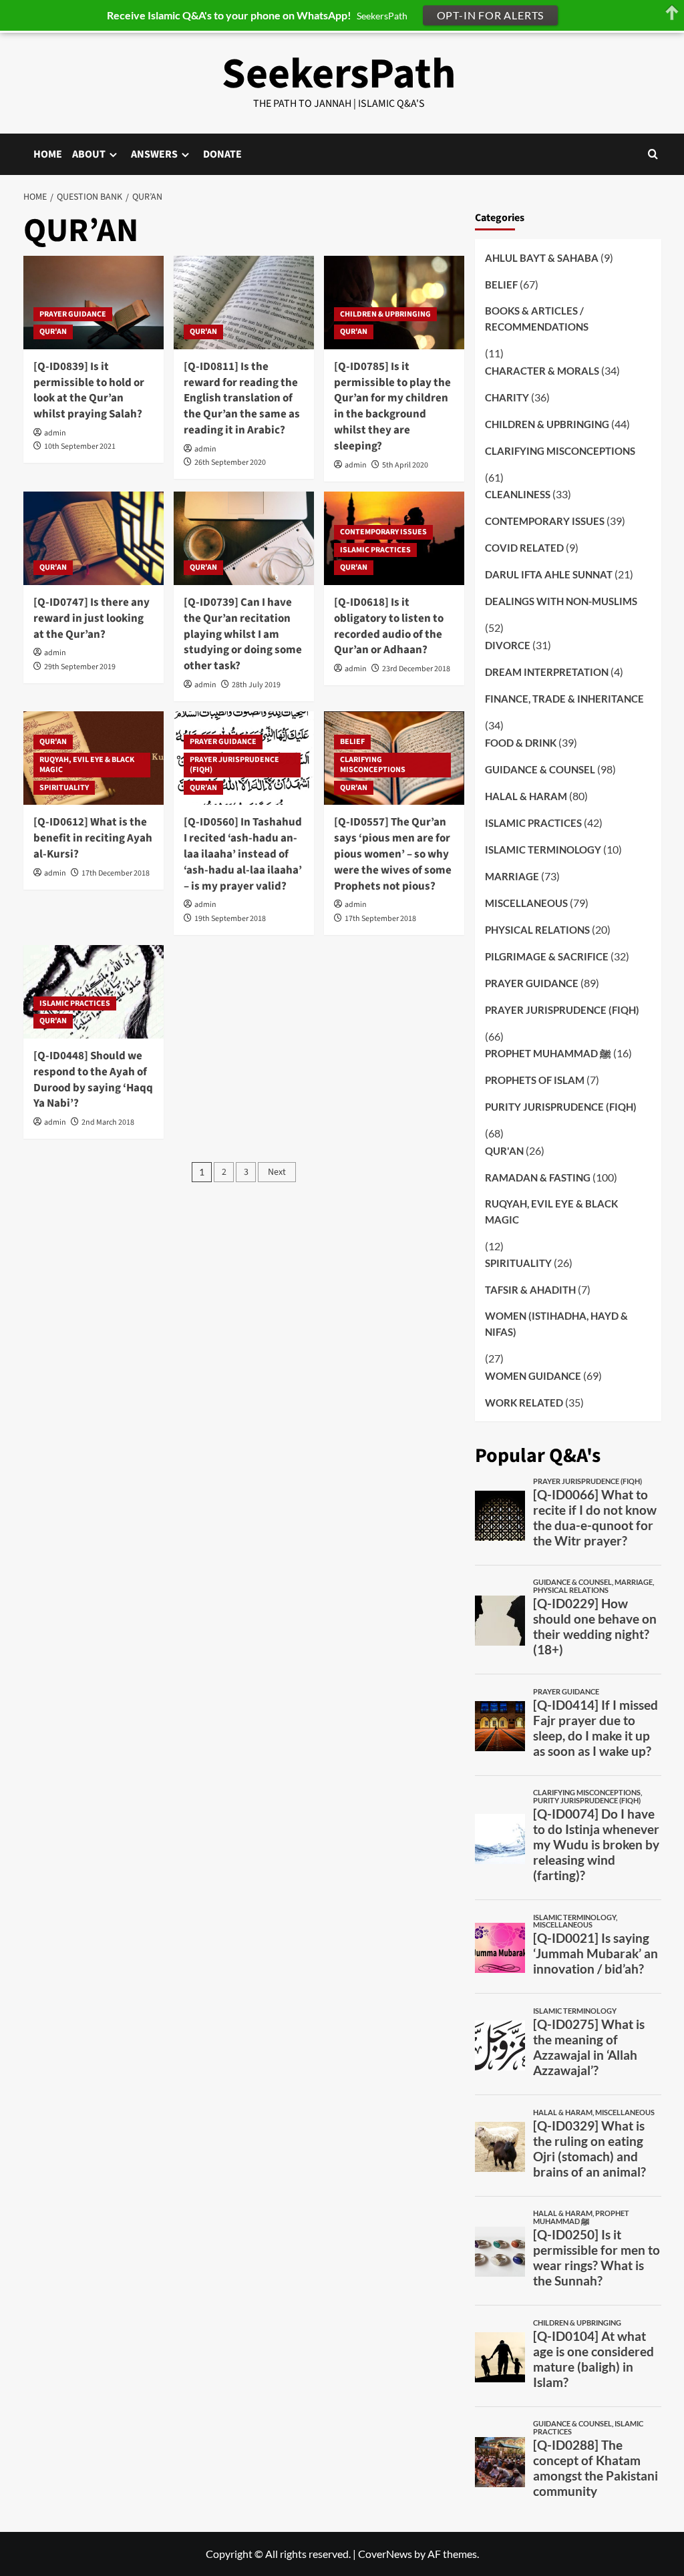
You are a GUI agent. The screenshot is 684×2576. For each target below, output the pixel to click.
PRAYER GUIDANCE (73, 314)
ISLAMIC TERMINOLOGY (543, 850)
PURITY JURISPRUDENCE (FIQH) (561, 1107)
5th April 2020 (405, 465)
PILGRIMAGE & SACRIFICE (547, 956)
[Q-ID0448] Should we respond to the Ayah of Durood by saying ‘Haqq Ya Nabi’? (93, 1080)
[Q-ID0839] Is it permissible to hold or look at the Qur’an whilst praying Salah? (89, 390)
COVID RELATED (524, 548)
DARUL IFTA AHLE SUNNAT (549, 574)
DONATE (222, 154)
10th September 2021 (80, 446)
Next (277, 1172)
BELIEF (352, 742)
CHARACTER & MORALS (542, 371)
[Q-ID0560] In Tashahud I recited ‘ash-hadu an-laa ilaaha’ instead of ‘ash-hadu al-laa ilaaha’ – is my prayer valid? (243, 854)
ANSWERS (154, 154)
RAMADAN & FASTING (538, 1177)
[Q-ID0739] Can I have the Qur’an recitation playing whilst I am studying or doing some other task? (243, 634)
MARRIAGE (512, 876)
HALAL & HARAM (526, 796)
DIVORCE (508, 645)
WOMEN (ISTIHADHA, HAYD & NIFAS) (556, 1324)
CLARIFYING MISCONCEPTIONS (373, 765)
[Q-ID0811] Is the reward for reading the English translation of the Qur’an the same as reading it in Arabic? (242, 398)
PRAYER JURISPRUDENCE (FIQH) (234, 765)
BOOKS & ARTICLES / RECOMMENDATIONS (537, 319)
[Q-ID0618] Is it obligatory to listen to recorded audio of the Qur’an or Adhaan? (389, 626)
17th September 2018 (380, 919)
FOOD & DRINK (521, 743)
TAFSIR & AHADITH (530, 1290)
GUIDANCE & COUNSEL (540, 769)
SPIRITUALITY (64, 788)
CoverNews (385, 2554)
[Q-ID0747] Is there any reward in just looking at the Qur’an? (92, 618)
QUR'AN (53, 332)
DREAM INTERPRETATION (547, 672)
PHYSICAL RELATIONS (537, 930)
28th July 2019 (256, 685)
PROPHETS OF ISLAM (535, 1080)
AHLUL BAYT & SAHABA (542, 258)
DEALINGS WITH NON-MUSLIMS (561, 601)
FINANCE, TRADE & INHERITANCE (564, 699)
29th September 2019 (80, 667)
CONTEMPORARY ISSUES (383, 532)
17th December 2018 (116, 873)
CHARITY (507, 397)
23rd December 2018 (416, 669)
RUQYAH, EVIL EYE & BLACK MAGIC (87, 765)
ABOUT (89, 154)
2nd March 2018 (108, 1122)
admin (55, 433)
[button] (653, 154)
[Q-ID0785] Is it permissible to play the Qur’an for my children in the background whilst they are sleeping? (392, 406)
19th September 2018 (230, 919)
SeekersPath (339, 74)
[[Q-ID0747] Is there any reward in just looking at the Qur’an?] (94, 538)
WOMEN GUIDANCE (533, 1376)
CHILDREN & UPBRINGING (385, 314)
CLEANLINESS (518, 494)
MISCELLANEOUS (526, 903)
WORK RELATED (524, 1403)
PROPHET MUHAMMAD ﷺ (548, 1053)
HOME (48, 154)
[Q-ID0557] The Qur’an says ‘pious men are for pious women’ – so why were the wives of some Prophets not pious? (393, 854)
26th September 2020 (230, 463)
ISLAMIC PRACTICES (375, 550)
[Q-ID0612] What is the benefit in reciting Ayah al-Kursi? (93, 838)
